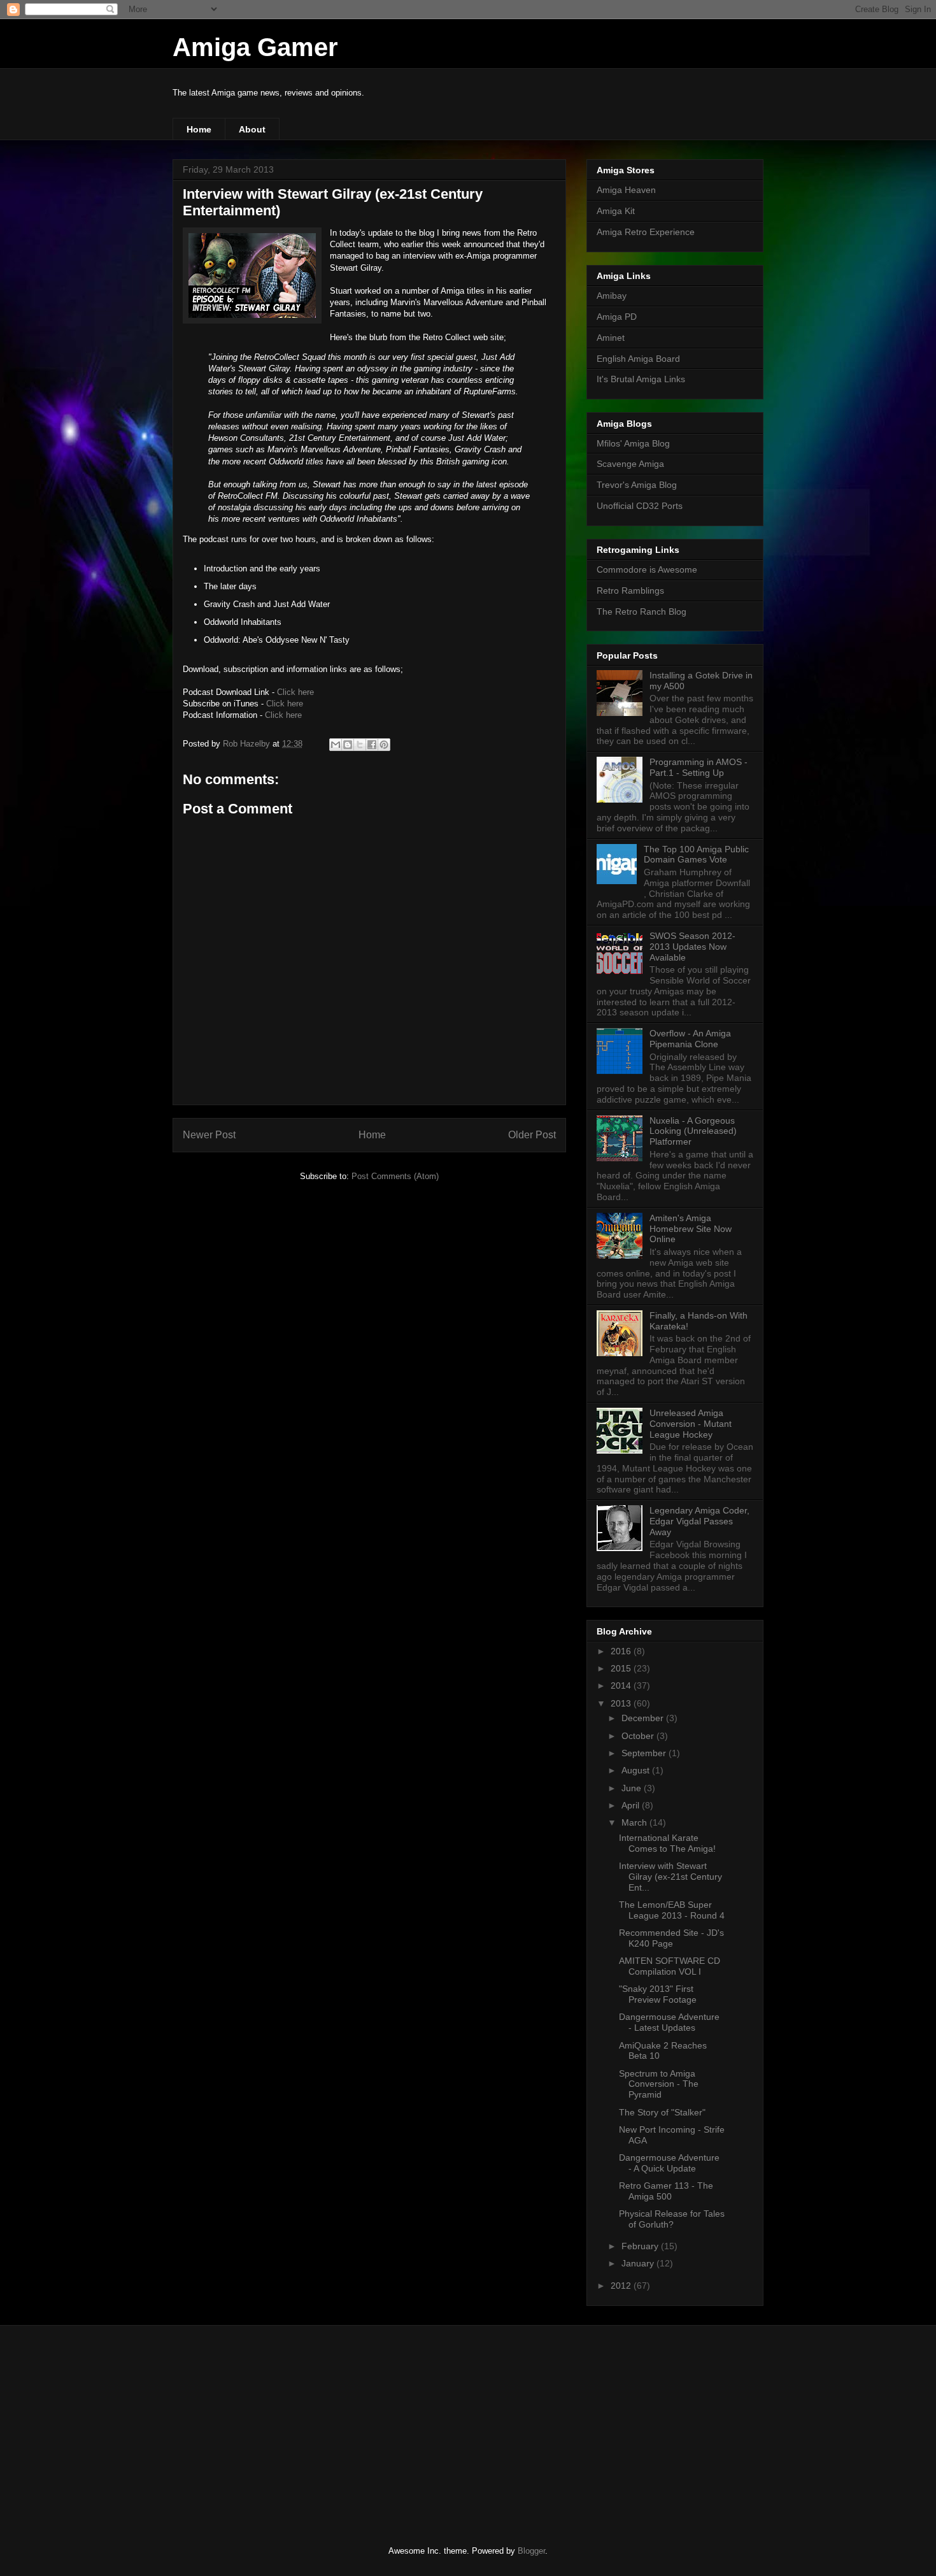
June (633, 1788)
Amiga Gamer (255, 47)
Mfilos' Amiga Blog (633, 443)
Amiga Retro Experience (646, 232)
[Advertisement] (267, 2424)
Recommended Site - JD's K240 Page (671, 1938)
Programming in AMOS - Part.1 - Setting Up (698, 767)
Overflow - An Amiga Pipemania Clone (690, 1039)
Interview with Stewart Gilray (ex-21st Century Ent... (670, 1877)
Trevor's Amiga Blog (637, 485)
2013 (622, 1703)
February (641, 2246)
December (644, 1718)
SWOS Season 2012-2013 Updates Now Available (692, 947)
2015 (622, 1668)
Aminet (611, 338)
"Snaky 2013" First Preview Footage (658, 1994)
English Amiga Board (638, 359)
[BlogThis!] (348, 745)
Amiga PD (617, 317)
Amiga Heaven (626, 190)
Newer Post (209, 1135)
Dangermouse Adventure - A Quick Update (669, 2163)
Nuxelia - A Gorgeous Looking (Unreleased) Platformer (693, 1131)
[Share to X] (360, 745)
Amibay (612, 296)
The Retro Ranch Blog (642, 612)
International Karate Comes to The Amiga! (667, 1843)
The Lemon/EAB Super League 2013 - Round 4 (672, 1910)
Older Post (532, 1135)
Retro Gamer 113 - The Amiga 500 (666, 2191)
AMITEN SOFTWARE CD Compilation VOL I (670, 1966)
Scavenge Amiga (630, 464)
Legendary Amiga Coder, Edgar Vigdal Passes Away (699, 1521)
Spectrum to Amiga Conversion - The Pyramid (659, 2084)
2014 (622, 1685)
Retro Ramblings (630, 590)
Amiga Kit (616, 211)
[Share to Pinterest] (384, 745)
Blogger (531, 2551)
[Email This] (336, 745)
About (252, 129)
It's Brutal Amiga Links (641, 379)
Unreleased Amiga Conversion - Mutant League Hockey (691, 1424)
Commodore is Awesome (647, 569)
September (645, 1753)
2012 (622, 2286)
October (639, 1736)
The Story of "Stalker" (662, 2112)
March (635, 1822)
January (639, 2263)
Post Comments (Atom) (395, 1176)
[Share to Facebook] (372, 745)
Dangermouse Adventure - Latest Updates (669, 2022)
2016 (622, 1651)
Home (199, 129)
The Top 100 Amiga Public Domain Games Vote (696, 855)
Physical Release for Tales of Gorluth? (672, 2219)
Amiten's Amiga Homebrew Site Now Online (691, 1229)
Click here (295, 692)
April (632, 1805)
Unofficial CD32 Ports (640, 506)
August (637, 1770)
